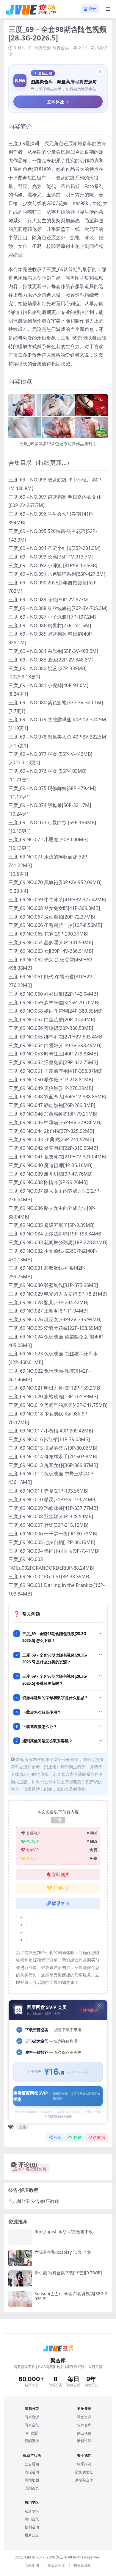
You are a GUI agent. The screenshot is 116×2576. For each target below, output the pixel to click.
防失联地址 (84, 2472)
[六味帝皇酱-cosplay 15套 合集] (20, 2258)
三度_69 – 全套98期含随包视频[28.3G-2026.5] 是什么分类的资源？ (55, 1658)
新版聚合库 (84, 2480)
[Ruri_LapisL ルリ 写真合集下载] (20, 2237)
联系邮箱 (84, 2464)
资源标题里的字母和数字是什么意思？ (55, 1698)
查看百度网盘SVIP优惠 (57, 2096)
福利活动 (32, 2527)
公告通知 (32, 2464)
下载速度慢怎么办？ (40, 1726)
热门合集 (32, 2519)
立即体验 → (58, 102)
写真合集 (61, 48)
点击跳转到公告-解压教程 (34, 2201)
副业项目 (84, 2433)
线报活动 (32, 2472)
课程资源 (84, 2417)
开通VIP (61, 1888)
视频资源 (32, 2441)
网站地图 (32, 2480)
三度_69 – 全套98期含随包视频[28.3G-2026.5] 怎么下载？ (55, 1637)
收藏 (77, 2138)
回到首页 (32, 2488)
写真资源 (43, 48)
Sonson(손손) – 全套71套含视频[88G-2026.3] (71, 2296)
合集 (23, 2127)
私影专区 (32, 2511)
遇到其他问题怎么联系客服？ (47, 1741)
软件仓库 (84, 2425)
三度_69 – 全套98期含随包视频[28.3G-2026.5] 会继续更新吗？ (55, 1680)
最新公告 (32, 2535)
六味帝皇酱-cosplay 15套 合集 (63, 2252)
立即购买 (61, 1875)
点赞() (99, 2138)
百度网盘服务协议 (60, 2117)
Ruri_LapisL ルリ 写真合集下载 (64, 2232)
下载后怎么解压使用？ (42, 1712)
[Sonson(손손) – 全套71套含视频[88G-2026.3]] (20, 2299)
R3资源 (32, 2433)
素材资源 (84, 2441)
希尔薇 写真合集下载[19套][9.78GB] (68, 2273)
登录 (92, 9)
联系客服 (61, 1904)
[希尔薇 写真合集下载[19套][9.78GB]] (20, 2278)
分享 (57, 2138)
